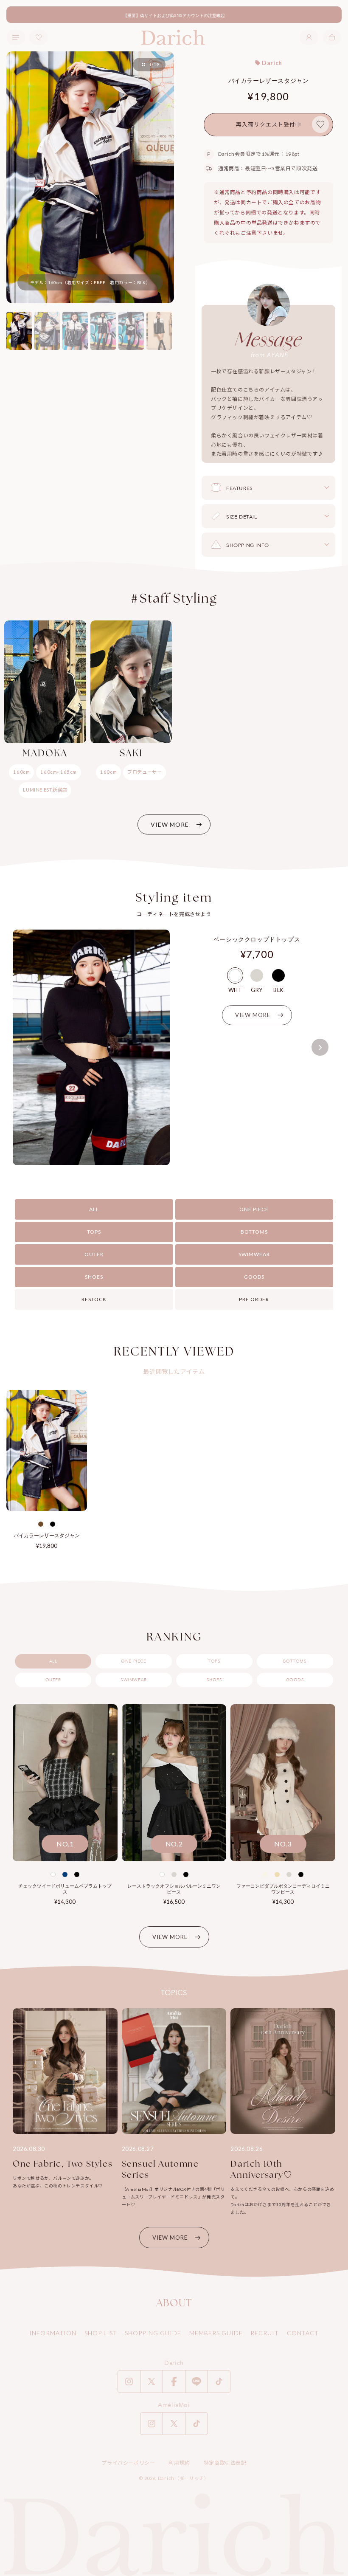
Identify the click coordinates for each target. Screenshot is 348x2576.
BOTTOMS (254, 1232)
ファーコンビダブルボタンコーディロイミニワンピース (283, 1889)
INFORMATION (53, 2333)
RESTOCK (94, 1299)
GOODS (254, 1277)
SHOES (94, 1277)
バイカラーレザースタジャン (47, 1535)
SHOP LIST (101, 2333)
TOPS (94, 1232)
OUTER (94, 1254)
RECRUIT (265, 2333)
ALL (94, 1209)
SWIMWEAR (254, 1254)
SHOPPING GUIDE (153, 2333)
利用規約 (179, 2463)
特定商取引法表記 (225, 2463)
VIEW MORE (170, 824)
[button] (332, 37)
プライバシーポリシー (128, 2463)
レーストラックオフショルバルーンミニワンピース (174, 1889)
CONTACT (303, 2333)
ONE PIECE (254, 1209)
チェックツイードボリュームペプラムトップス (65, 1889)
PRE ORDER (254, 1299)
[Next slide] (320, 1047)
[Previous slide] (28, 1047)
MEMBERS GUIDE (216, 2333)
